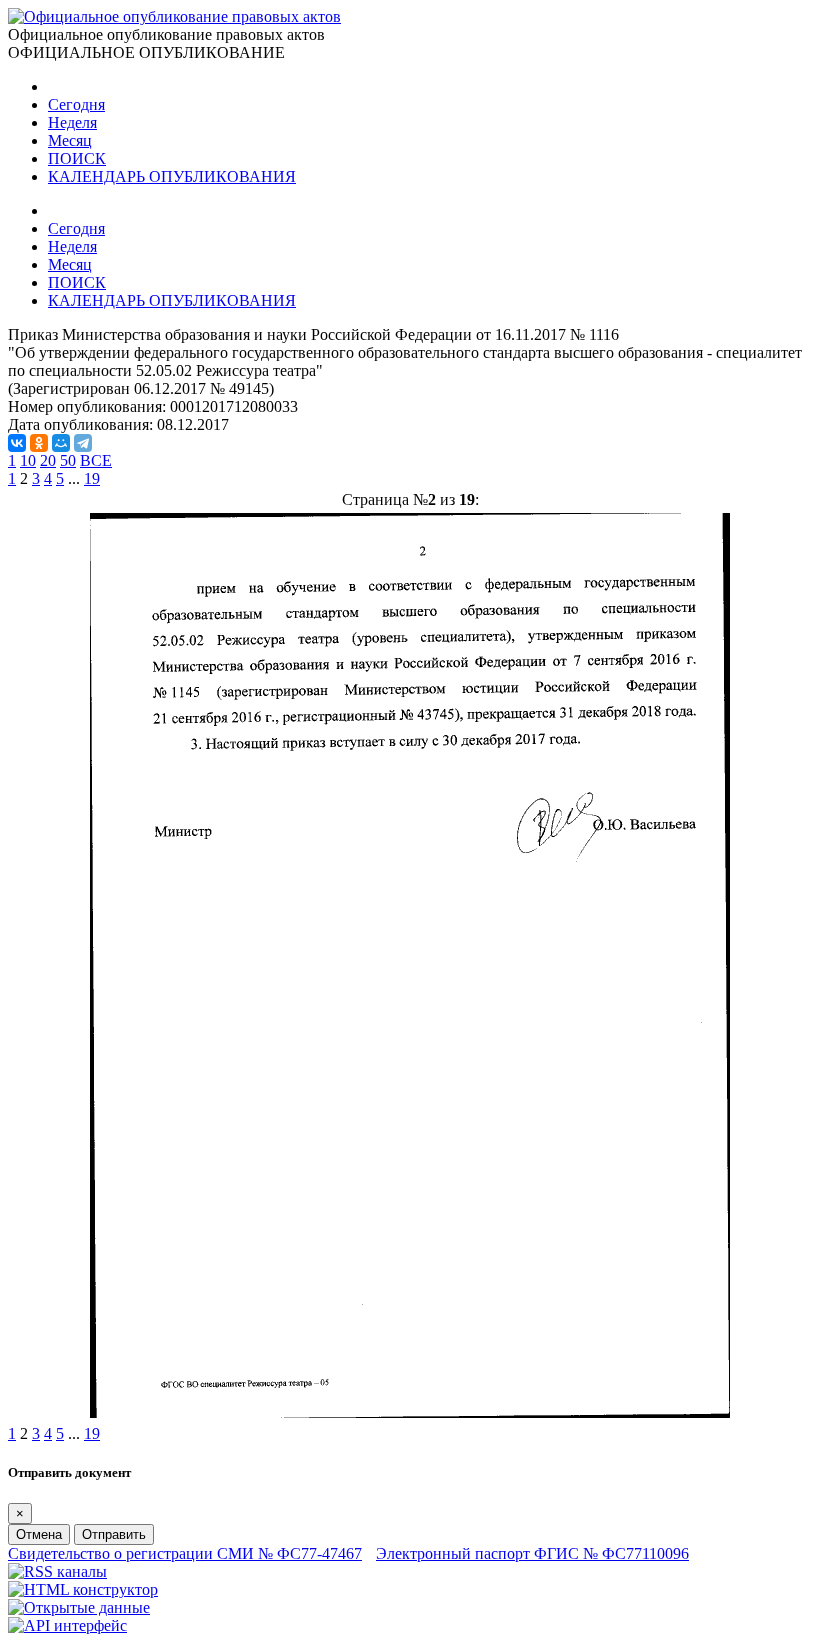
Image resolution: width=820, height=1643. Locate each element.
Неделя (72, 122)
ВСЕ (96, 460)
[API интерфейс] (67, 1625)
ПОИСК (77, 158)
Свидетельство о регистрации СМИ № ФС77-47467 (185, 1553)
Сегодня (76, 104)
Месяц (70, 140)
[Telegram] (83, 443)
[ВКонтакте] (17, 443)
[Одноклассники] (39, 443)
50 (68, 460)
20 (48, 460)
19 (92, 478)
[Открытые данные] (79, 1607)
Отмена (39, 1534)
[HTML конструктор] (83, 1589)
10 (28, 460)
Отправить (114, 1534)
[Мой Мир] (61, 443)
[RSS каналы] (57, 1571)
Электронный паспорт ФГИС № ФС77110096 (532, 1553)
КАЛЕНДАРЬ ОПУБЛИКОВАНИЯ (172, 176)
